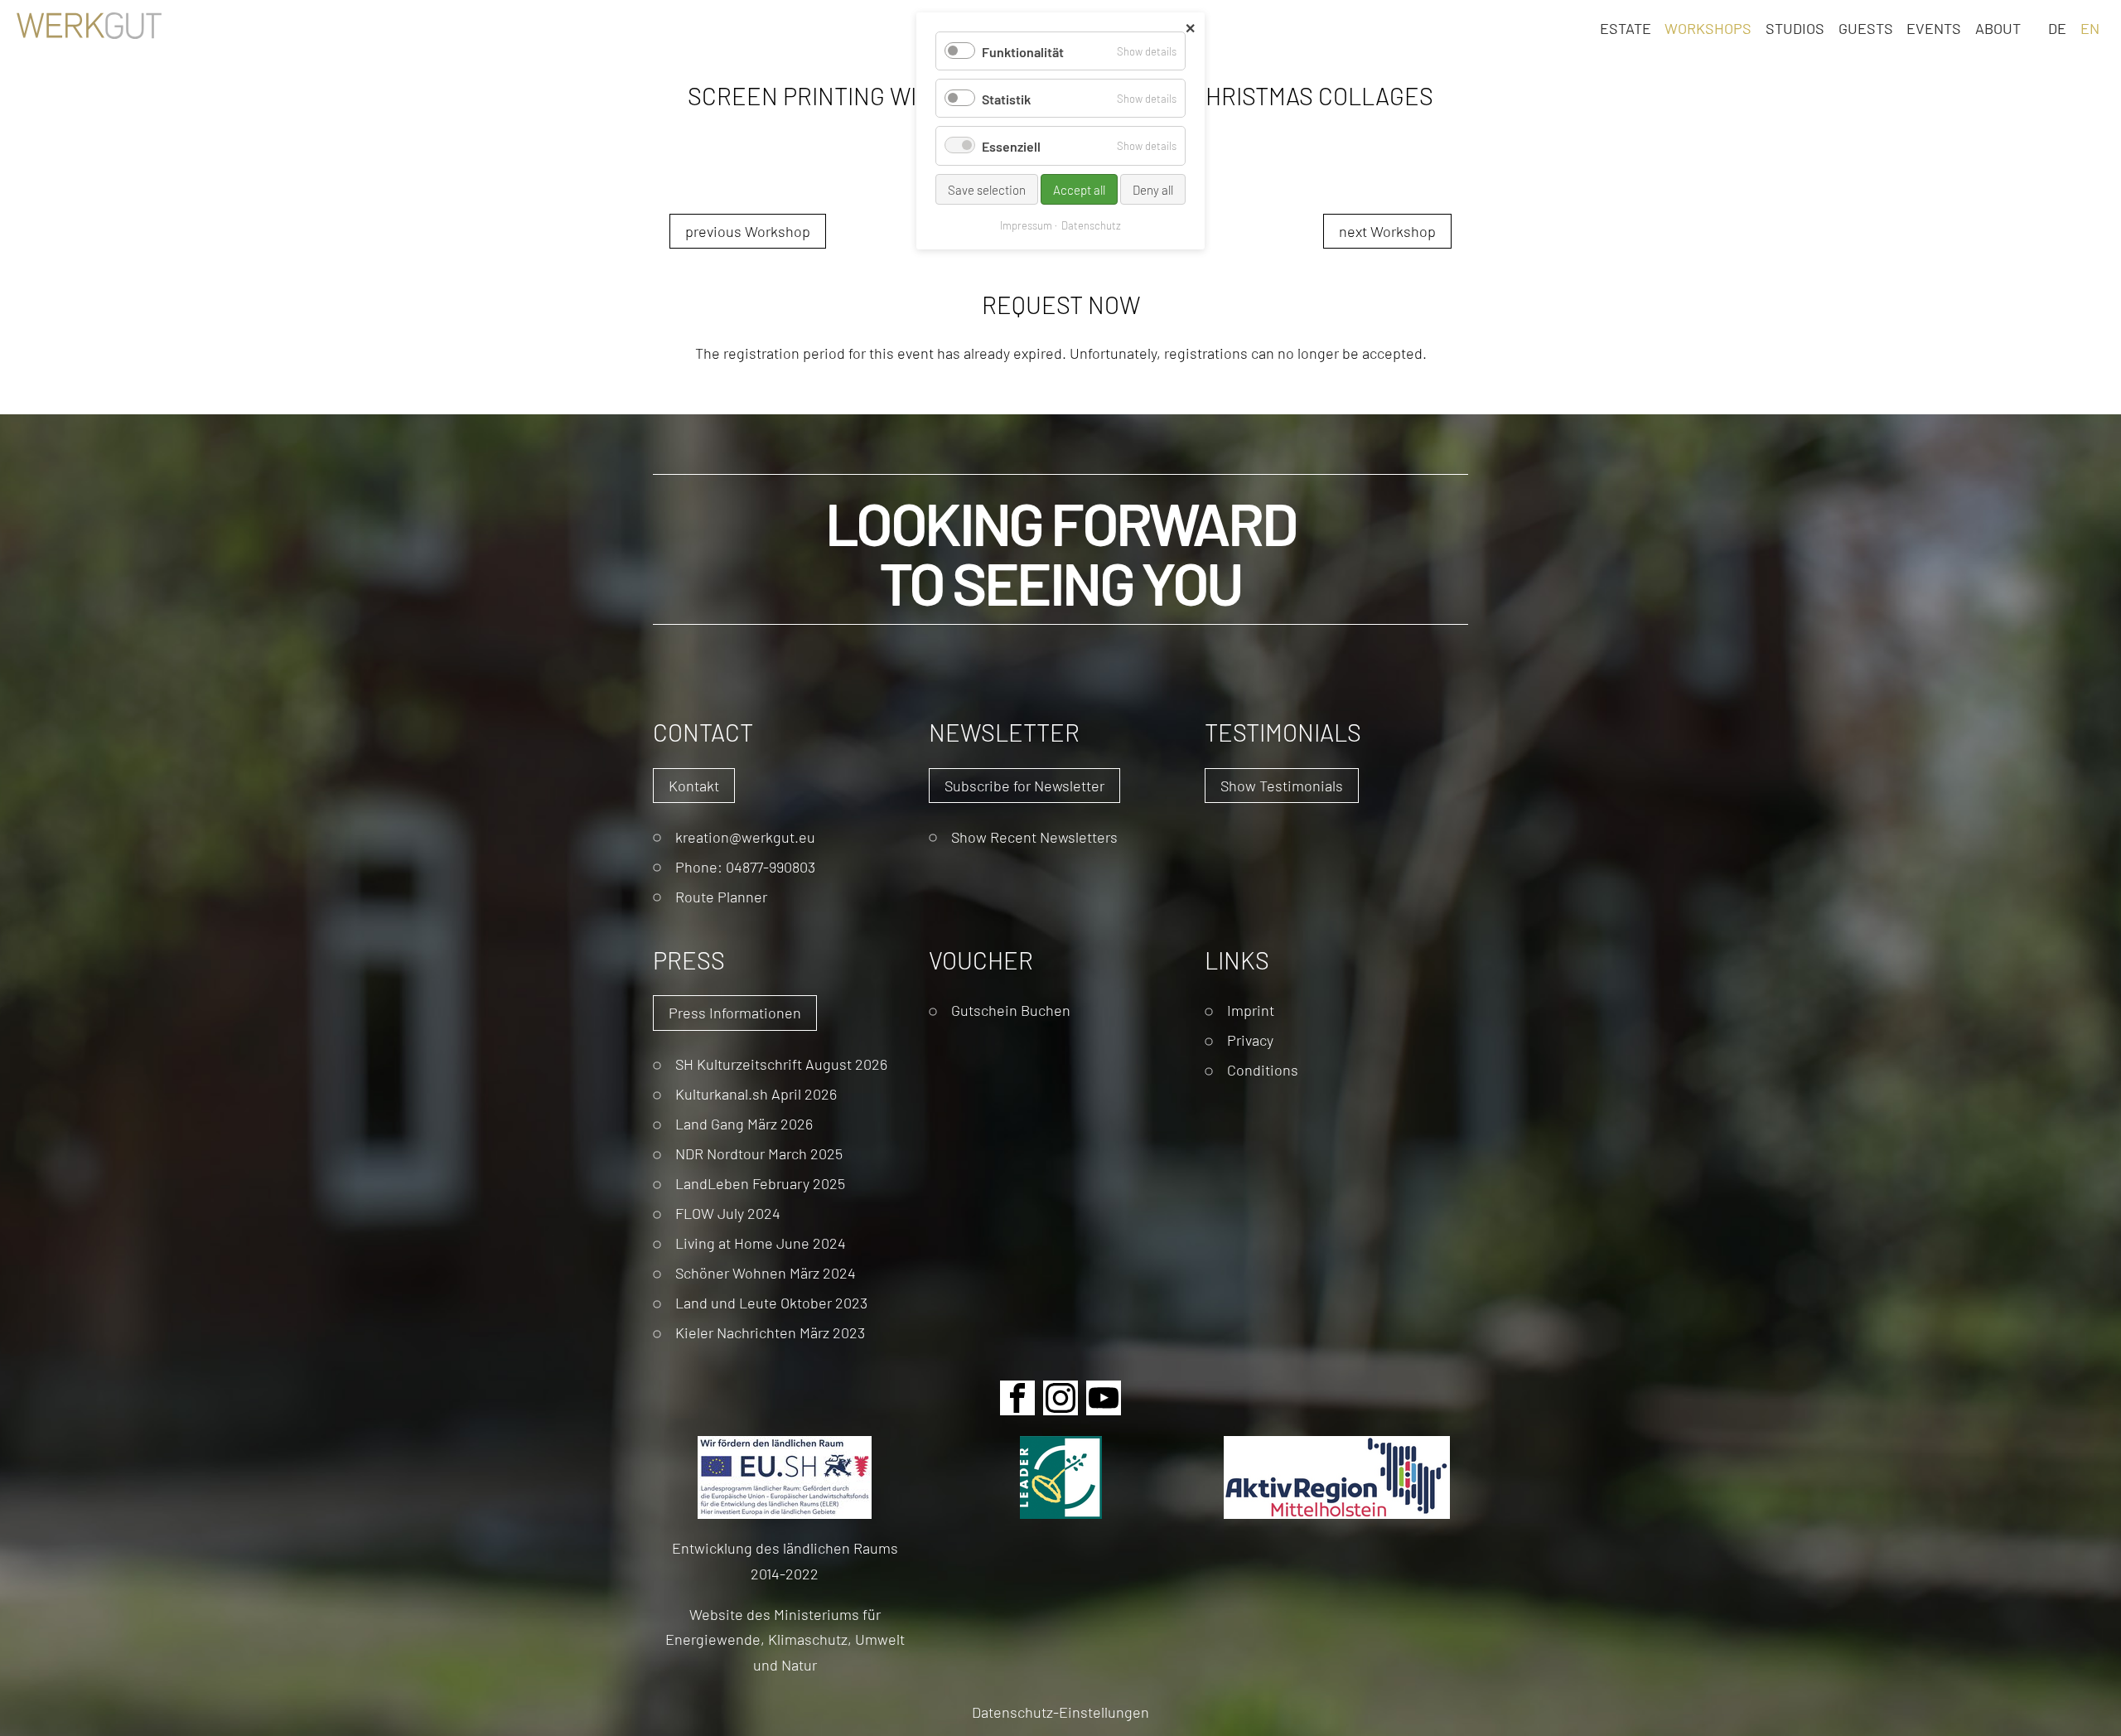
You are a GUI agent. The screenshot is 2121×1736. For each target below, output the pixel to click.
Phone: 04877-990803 (745, 866)
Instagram (1060, 1398)
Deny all (1153, 189)
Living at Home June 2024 (761, 1243)
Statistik (1006, 98)
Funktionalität (1023, 51)
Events (1934, 27)
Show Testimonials (1282, 785)
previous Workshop (748, 231)
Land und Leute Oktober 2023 (771, 1302)
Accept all (1079, 189)
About (1998, 27)
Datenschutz (1091, 225)
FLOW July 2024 (728, 1213)
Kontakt (694, 785)
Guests (1866, 27)
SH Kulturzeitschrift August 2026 (781, 1064)
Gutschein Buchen (1011, 1010)
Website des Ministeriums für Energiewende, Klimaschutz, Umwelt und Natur (785, 1639)
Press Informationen (735, 1012)
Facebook (1017, 1398)
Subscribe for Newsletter (1024, 785)
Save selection (987, 189)
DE (2057, 27)
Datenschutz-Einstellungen (1060, 1712)
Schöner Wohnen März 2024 (766, 1272)
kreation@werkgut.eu (745, 837)
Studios (1795, 27)
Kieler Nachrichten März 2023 (770, 1332)
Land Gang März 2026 (744, 1123)
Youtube (1104, 1398)
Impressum (1026, 225)
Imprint (1251, 1010)
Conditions (1263, 1069)
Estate (1626, 27)
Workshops (1708, 27)
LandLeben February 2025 (760, 1183)
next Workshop (1387, 231)
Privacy (1250, 1040)
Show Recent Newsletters (1034, 837)
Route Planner (721, 896)
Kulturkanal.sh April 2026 (756, 1093)
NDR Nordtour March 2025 (759, 1153)
